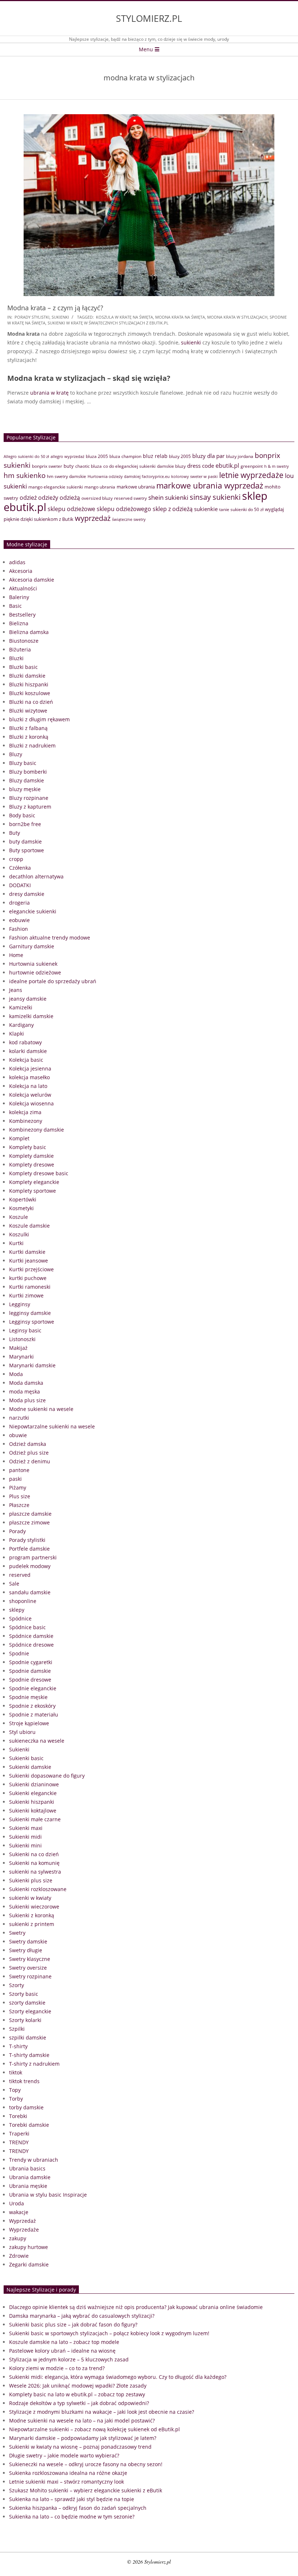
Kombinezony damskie (37, 1130)
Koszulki (19, 1234)
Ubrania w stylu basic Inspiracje (48, 2195)
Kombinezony (26, 1121)
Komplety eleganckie (34, 1182)
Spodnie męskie (28, 1697)
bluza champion (125, 456)
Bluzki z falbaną (28, 728)
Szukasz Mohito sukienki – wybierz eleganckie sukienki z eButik (86, 2490)
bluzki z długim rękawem (39, 719)
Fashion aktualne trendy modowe (50, 938)
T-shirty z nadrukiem (34, 2064)
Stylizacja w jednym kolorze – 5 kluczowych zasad (69, 2359)
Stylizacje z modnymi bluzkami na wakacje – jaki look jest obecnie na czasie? (102, 2412)
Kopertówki (23, 1199)
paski (15, 1479)
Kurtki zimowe (26, 1295)
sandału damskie (30, 1592)
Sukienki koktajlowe (33, 1811)
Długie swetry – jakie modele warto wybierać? (64, 2455)
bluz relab (155, 456)
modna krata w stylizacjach (237, 317)
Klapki (17, 1034)
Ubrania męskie (28, 2186)
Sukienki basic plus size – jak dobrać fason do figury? (73, 2324)
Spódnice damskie (31, 1636)
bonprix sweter (47, 466)
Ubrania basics (27, 2168)
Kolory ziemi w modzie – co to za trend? (57, 2368)
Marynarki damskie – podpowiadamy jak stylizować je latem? (83, 2438)
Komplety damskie (31, 1156)
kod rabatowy (25, 1042)
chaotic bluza (88, 466)
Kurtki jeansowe (29, 1261)
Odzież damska (28, 1444)
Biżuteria (20, 649)
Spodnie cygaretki (31, 1662)
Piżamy (18, 1488)
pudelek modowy (30, 1566)
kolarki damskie (28, 1051)
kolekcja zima (25, 1112)
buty (69, 466)
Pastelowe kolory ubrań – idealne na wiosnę (62, 2351)
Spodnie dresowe (30, 1680)
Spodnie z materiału (34, 1714)
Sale (14, 1584)
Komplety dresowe (32, 1165)
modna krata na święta (180, 317)
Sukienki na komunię (34, 1863)
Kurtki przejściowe (31, 1269)
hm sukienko (25, 475)
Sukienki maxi (26, 1828)
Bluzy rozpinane (29, 798)
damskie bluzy (171, 466)
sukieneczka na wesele (37, 1741)
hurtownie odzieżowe (35, 972)
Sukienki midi (25, 1837)
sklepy (17, 1610)
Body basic (22, 815)
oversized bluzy (97, 498)
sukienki (191, 342)
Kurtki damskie (27, 1252)
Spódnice (20, 1618)
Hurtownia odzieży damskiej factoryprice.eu (129, 476)
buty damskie (25, 842)
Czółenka (20, 868)
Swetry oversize (28, 1968)
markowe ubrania (136, 487)
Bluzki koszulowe (30, 693)
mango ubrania (100, 487)
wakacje (19, 2212)
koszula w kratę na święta (124, 317)
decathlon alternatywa (36, 876)
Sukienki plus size (31, 1880)
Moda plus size (27, 1400)
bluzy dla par (208, 456)
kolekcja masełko (29, 1077)
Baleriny (19, 597)
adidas (17, 562)
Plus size (20, 1496)
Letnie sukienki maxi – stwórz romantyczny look (67, 2482)
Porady (17, 1531)
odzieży (48, 498)
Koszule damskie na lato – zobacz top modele (64, 2342)
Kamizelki (21, 1007)
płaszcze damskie (30, 1514)
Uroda (17, 2203)
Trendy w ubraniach (34, 2160)
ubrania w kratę (49, 393)
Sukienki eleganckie (33, 1793)
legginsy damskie (30, 1313)
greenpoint (252, 466)
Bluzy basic (23, 763)
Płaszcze (19, 1505)
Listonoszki (22, 1339)
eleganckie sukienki (33, 911)
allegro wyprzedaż (67, 456)
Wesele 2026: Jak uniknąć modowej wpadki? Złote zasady (78, 2386)
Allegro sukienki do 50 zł (26, 456)
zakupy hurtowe (29, 2247)
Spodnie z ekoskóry (32, 1706)
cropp (16, 859)
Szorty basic (24, 1994)
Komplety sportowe (33, 1191)
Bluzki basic (23, 667)
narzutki (19, 1418)
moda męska (25, 1391)
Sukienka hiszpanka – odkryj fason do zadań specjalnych (78, 2508)
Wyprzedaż (23, 2221)
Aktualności (23, 588)
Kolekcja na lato (28, 1086)
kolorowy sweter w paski (194, 476)
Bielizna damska (29, 632)
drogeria (19, 903)
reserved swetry (130, 498)
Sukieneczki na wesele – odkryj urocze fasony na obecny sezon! (86, 2464)
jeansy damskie (28, 999)
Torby (16, 2099)
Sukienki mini (25, 1845)
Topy (15, 2090)
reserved (20, 1575)
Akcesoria (21, 571)
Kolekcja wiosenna (31, 1103)
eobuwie (19, 920)
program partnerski (33, 1557)
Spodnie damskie (30, 1671)
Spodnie (19, 1653)
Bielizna (19, 623)
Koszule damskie (29, 1226)
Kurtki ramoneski (30, 1287)
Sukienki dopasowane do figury (47, 1776)
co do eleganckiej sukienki (129, 466)
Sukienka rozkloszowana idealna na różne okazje (68, 2473)
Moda (16, 1374)
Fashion (19, 929)
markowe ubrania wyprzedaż (210, 485)
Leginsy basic (25, 1330)
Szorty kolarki (25, 2020)
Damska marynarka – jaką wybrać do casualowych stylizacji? (82, 2316)
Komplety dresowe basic (39, 1173)
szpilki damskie (28, 2037)
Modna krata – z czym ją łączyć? (55, 308)
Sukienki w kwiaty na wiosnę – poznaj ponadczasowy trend (80, 2447)
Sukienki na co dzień (34, 1854)
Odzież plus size (29, 1453)
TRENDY (19, 2142)
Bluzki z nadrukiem (32, 745)
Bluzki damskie (27, 676)
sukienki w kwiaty (30, 1898)
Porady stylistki (32, 317)
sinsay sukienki (215, 497)
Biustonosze (24, 641)
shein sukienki (168, 497)
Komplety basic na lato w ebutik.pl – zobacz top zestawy (77, 2394)
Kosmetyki (21, 1208)
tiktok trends (24, 2081)
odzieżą (70, 498)
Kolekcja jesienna (30, 1068)
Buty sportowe (27, 850)
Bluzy (16, 754)
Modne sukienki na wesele (41, 1409)
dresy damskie (27, 894)
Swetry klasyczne (30, 1959)
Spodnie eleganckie (33, 1688)
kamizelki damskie (31, 1016)
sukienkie (206, 509)
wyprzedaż (93, 518)
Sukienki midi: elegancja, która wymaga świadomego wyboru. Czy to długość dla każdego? (118, 2377)
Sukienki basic (26, 1758)
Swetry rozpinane (30, 1976)
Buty (15, 833)
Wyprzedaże (24, 2230)
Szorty (17, 1985)
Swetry (17, 1933)
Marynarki (21, 1357)
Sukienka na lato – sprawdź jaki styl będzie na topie (72, 2499)
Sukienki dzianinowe (34, 1784)
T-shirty (18, 2046)
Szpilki (17, 2029)
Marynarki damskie (32, 1365)
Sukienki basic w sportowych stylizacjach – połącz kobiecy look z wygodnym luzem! (109, 2333)
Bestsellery (22, 615)
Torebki (18, 2116)
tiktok (16, 2072)
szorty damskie (27, 2003)
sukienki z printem (32, 1924)
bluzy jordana (240, 456)
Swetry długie (26, 1950)
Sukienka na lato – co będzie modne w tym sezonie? (72, 2517)
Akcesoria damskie (32, 580)
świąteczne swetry (129, 519)
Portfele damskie (29, 1549)
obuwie (18, 1435)
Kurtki (16, 1243)
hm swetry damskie (67, 476)
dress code (201, 466)
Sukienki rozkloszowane (38, 1889)
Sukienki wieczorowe (34, 1907)
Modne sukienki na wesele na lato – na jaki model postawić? (82, 2421)
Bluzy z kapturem (30, 807)
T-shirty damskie (29, 2055)
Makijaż (18, 1348)
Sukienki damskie (30, 1767)
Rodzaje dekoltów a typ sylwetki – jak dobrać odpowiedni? (79, 2403)
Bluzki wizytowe (28, 711)
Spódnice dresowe (31, 1645)
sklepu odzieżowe (71, 509)
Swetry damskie (28, 1941)
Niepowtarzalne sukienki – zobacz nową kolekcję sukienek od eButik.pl (94, 2429)
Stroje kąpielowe (29, 1723)
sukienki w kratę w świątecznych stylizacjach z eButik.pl (108, 323)
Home (16, 955)
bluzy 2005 (180, 456)
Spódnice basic (27, 1627)
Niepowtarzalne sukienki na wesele (52, 1426)
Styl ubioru (22, 1732)
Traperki (19, 2134)
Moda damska (26, 1383)
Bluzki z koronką (29, 737)
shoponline (23, 1601)
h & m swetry (277, 466)
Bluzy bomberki (28, 772)
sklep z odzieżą (173, 509)
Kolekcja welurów (30, 1095)
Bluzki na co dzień (31, 702)
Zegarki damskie (29, 2264)
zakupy (18, 2238)
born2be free (25, 824)
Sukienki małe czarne (35, 1819)
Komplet (19, 1138)
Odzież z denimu (30, 1461)
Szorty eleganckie (30, 2011)
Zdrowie (19, 2256)
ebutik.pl (227, 465)
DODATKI (20, 885)
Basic (15, 606)
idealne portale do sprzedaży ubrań (53, 981)
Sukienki (60, 317)
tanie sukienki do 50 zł (241, 509)
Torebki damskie (29, 2125)
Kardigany (21, 1025)
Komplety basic (28, 1147)
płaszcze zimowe (29, 1522)
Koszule (19, 1217)
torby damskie (26, 2107)
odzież (28, 497)
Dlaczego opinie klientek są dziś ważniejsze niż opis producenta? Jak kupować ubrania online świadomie (136, 2307)
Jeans (16, 990)
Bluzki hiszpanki (29, 684)
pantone (19, 1470)
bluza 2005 (97, 456)
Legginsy (20, 1304)
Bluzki (16, 658)
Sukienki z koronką (32, 1915)
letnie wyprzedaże (251, 475)
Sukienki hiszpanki (32, 1802)
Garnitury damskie (32, 946)
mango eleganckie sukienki (56, 487)
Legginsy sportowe (32, 1322)
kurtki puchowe (28, 1278)
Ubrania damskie (30, 2177)
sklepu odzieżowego (124, 509)
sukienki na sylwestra (35, 1872)
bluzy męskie (25, 789)
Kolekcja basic (26, 1060)
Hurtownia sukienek (33, 964)
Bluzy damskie (27, 780)
